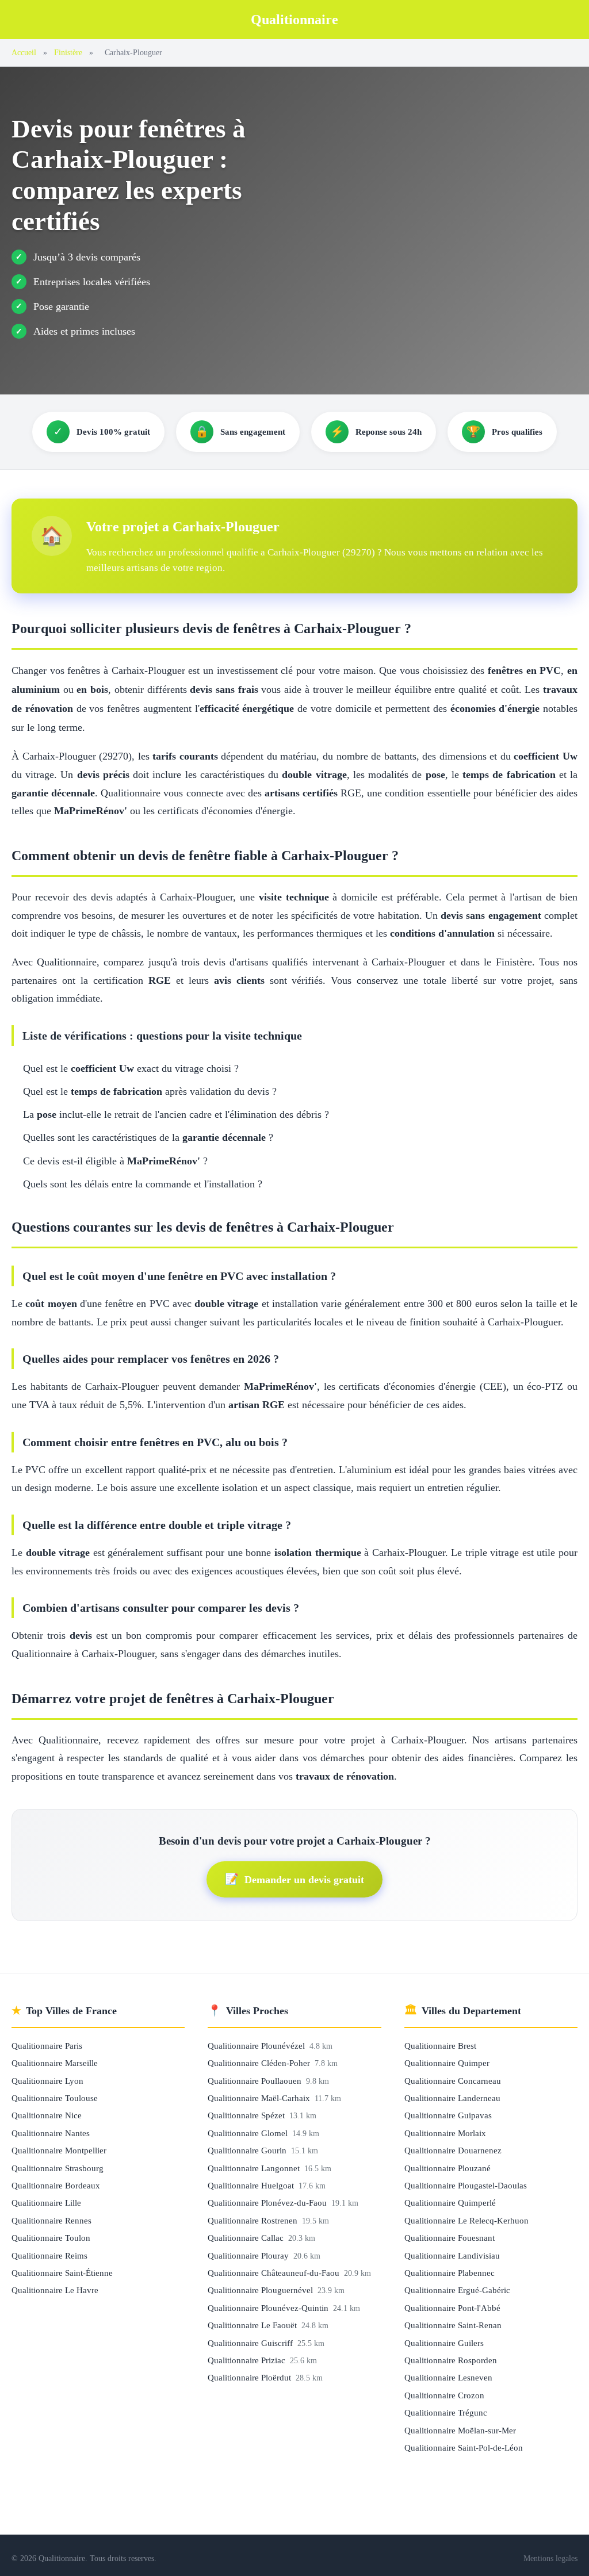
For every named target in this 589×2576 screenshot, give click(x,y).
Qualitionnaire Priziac (248, 2360)
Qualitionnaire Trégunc (446, 2412)
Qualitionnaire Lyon (47, 2081)
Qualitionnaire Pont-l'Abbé (452, 2308)
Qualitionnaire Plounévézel (257, 2046)
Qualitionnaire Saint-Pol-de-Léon (464, 2447)
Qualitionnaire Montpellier (59, 2150)
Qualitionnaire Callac (247, 2238)
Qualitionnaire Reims (49, 2255)
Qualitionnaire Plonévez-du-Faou (268, 2203)
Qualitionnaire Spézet (247, 2115)
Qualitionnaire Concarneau (453, 2081)
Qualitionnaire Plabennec (450, 2273)
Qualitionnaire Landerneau (452, 2098)
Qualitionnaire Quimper (447, 2063)
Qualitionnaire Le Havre (55, 2290)
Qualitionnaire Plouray (249, 2255)
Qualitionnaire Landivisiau (452, 2255)
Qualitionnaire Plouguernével (261, 2290)
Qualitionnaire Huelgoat (252, 2185)
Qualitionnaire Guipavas (448, 2115)
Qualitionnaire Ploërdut (250, 2377)
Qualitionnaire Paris (47, 2046)
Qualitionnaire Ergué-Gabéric (457, 2290)
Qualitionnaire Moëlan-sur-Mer (460, 2430)
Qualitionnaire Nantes (51, 2133)
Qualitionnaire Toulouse (55, 2098)
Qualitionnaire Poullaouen (256, 2081)
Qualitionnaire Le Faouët (253, 2325)
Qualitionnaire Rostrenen (254, 2220)
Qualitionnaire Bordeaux (56, 2185)
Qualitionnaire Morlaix (445, 2133)
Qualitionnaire (294, 20)
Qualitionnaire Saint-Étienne (62, 2273)
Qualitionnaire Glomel (249, 2133)
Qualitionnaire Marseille (55, 2063)
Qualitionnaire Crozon (444, 2395)
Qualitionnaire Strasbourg (58, 2168)
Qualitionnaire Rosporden (451, 2360)
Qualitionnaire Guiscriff (251, 2343)
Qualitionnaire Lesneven (448, 2377)
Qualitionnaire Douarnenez (453, 2150)
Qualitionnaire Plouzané (448, 2168)
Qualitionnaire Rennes (51, 2220)
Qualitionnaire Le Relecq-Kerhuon (466, 2220)
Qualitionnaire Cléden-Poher (260, 2063)
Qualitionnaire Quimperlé (450, 2203)
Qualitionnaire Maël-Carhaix (260, 2098)
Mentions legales (550, 2558)
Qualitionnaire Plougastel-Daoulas (466, 2185)
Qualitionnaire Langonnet (255, 2168)
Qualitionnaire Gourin (248, 2150)
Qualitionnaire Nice (47, 2115)
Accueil (24, 52)
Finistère (68, 52)
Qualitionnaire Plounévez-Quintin (269, 2308)
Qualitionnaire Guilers (444, 2343)
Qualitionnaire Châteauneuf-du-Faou (275, 2273)
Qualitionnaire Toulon (51, 2238)
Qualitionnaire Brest (440, 2046)
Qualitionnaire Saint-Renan (453, 2325)
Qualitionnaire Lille (46, 2203)
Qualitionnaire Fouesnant (450, 2238)
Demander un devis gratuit (294, 1879)
